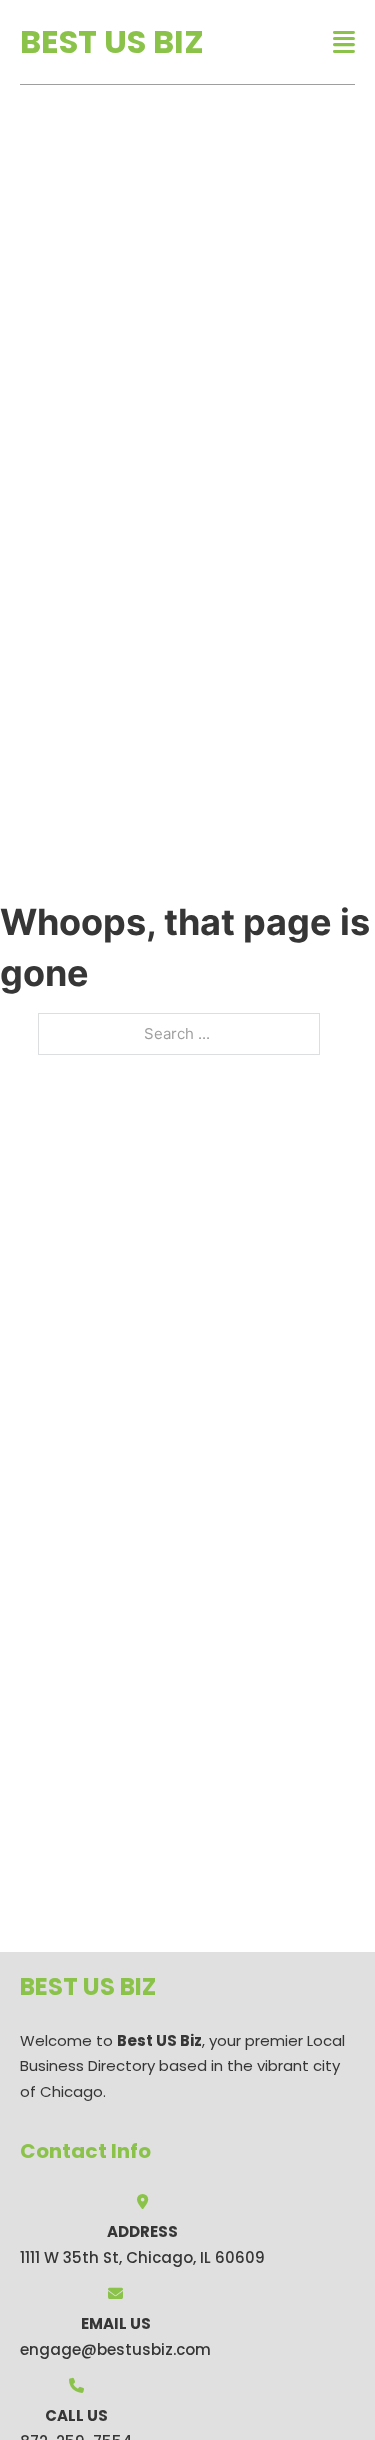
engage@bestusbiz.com (115, 2349)
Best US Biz (112, 41)
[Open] (344, 42)
